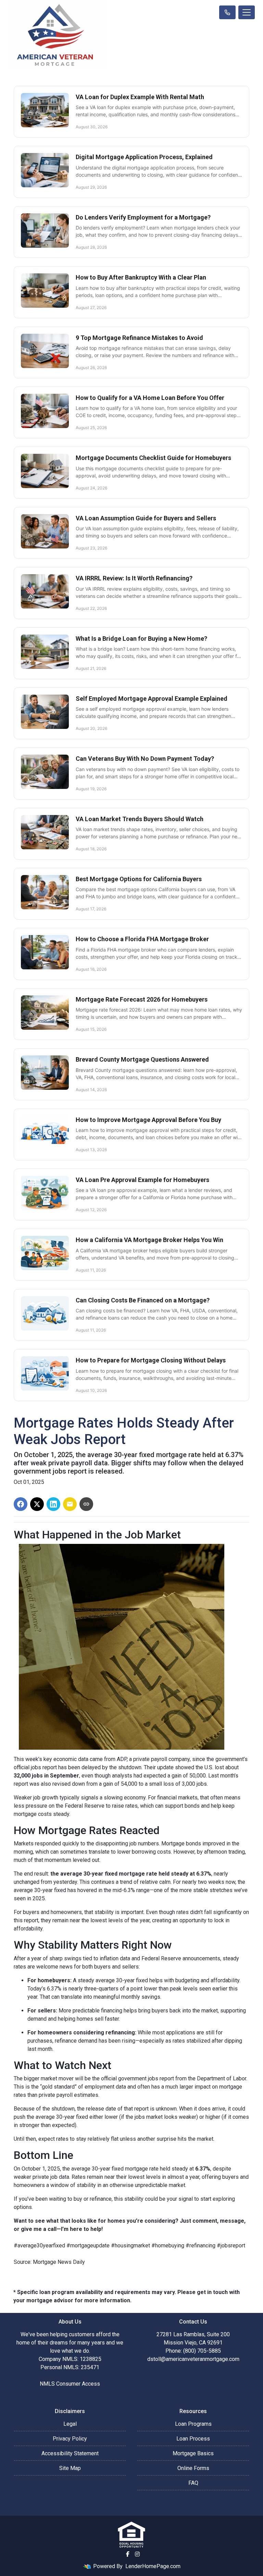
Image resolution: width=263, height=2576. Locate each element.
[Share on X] (37, 1504)
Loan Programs (193, 2424)
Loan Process (193, 2439)
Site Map (70, 2468)
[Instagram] (137, 2554)
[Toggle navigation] (247, 12)
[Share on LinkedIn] (53, 1504)
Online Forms (193, 2468)
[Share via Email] (70, 1504)
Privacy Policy (70, 2439)
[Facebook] (128, 2554)
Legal (70, 2424)
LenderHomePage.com (153, 2566)
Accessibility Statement (70, 2453)
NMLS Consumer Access (70, 2384)
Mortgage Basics (193, 2453)
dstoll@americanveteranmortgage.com (193, 2359)
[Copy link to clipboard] (86, 1504)
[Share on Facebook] (21, 1504)
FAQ (193, 2483)
